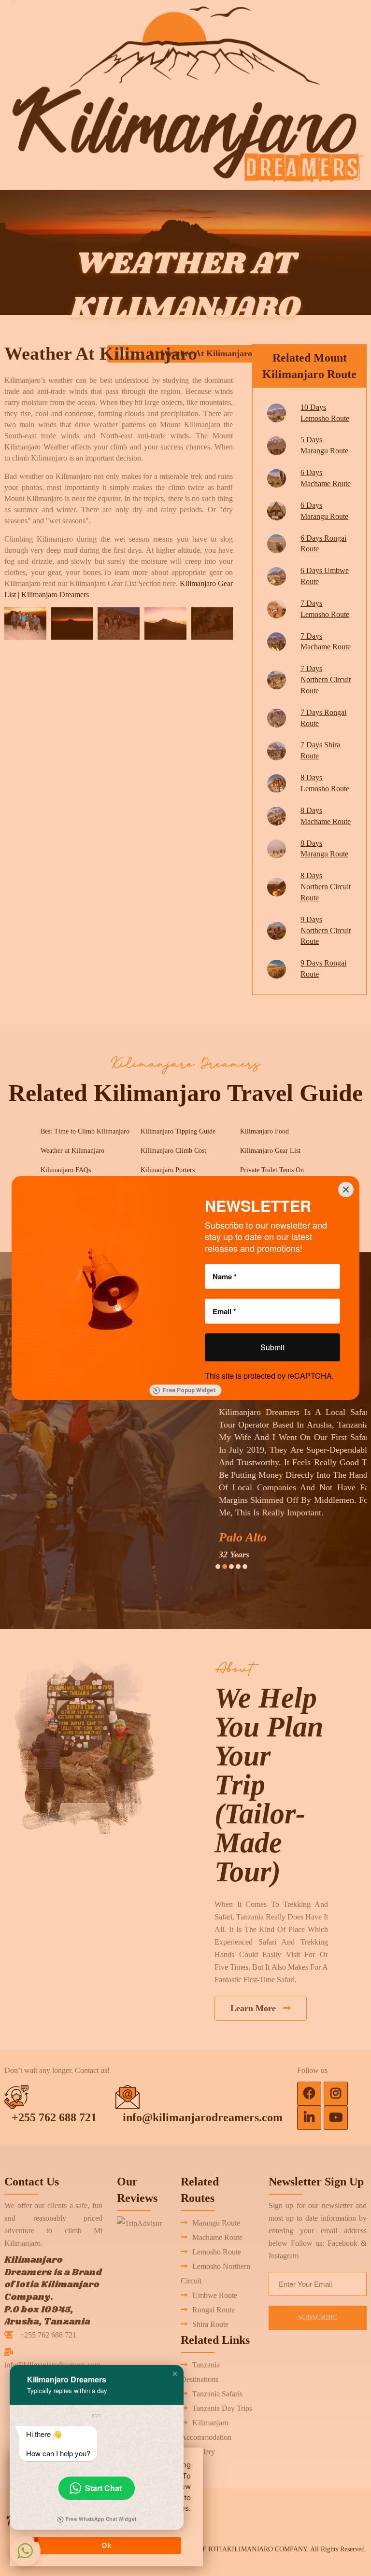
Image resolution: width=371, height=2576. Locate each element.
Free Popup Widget (189, 1390)
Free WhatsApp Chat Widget (101, 2519)
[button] (175, 2374)
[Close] (346, 1190)
